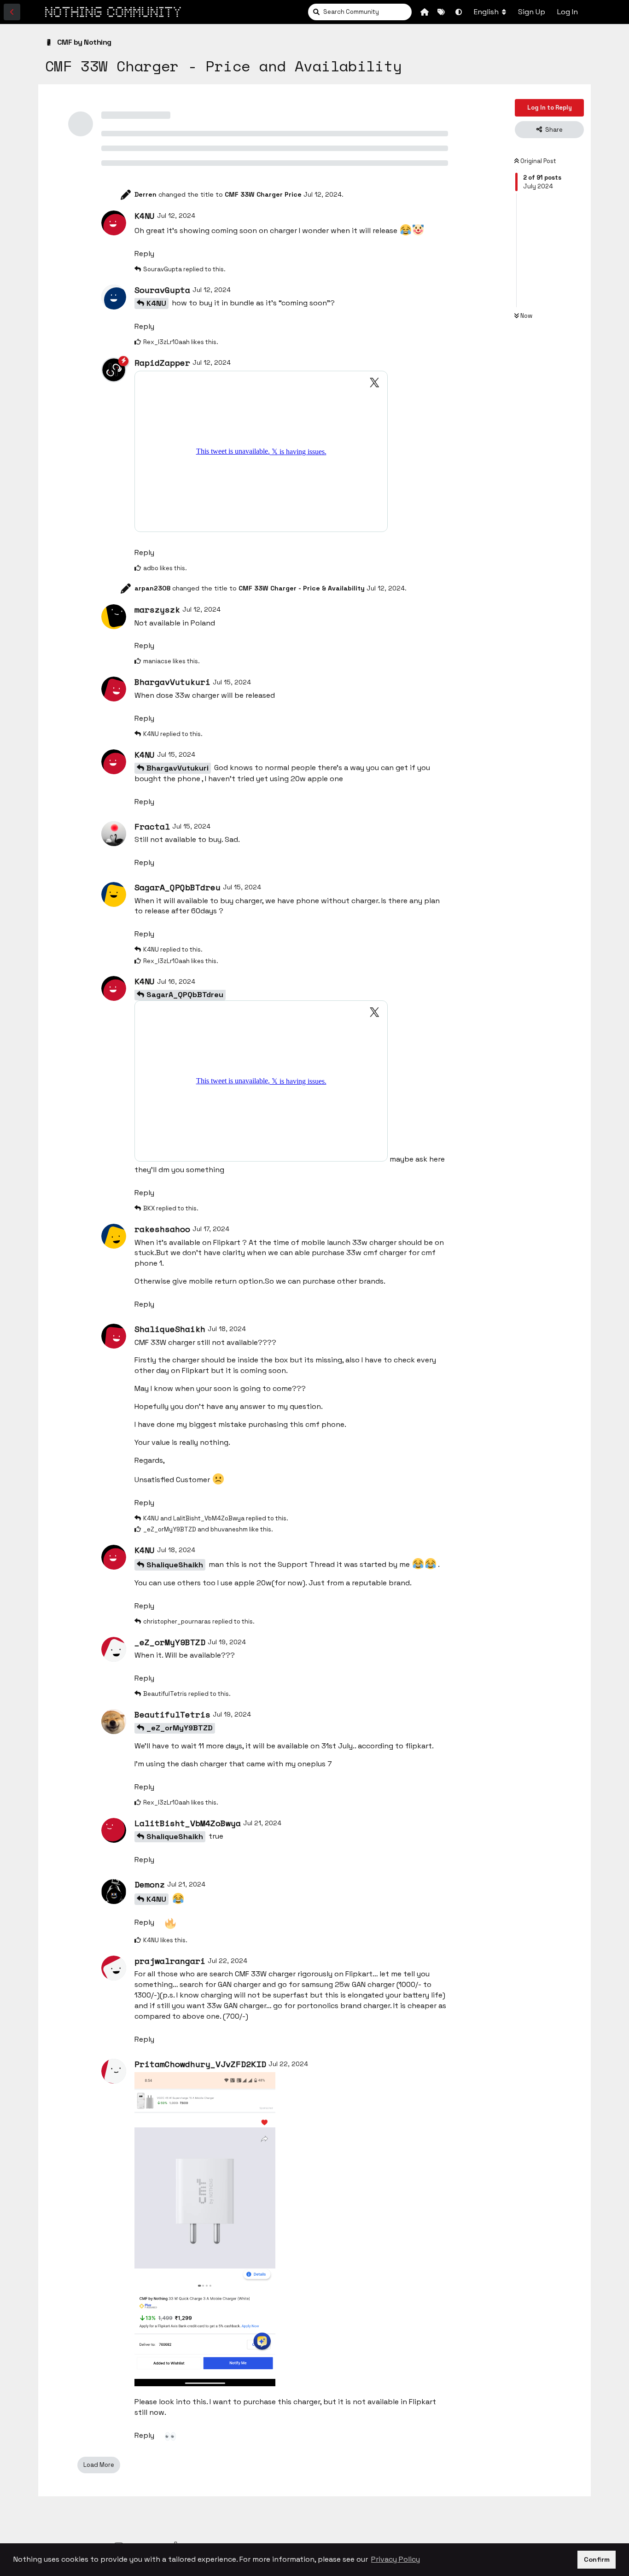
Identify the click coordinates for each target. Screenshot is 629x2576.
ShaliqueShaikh (175, 1565)
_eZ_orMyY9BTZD (180, 1728)
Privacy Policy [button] (396, 2559)
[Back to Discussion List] (12, 12)
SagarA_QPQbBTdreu (185, 995)
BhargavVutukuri (178, 768)
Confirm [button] (597, 2559)
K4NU (156, 303)
